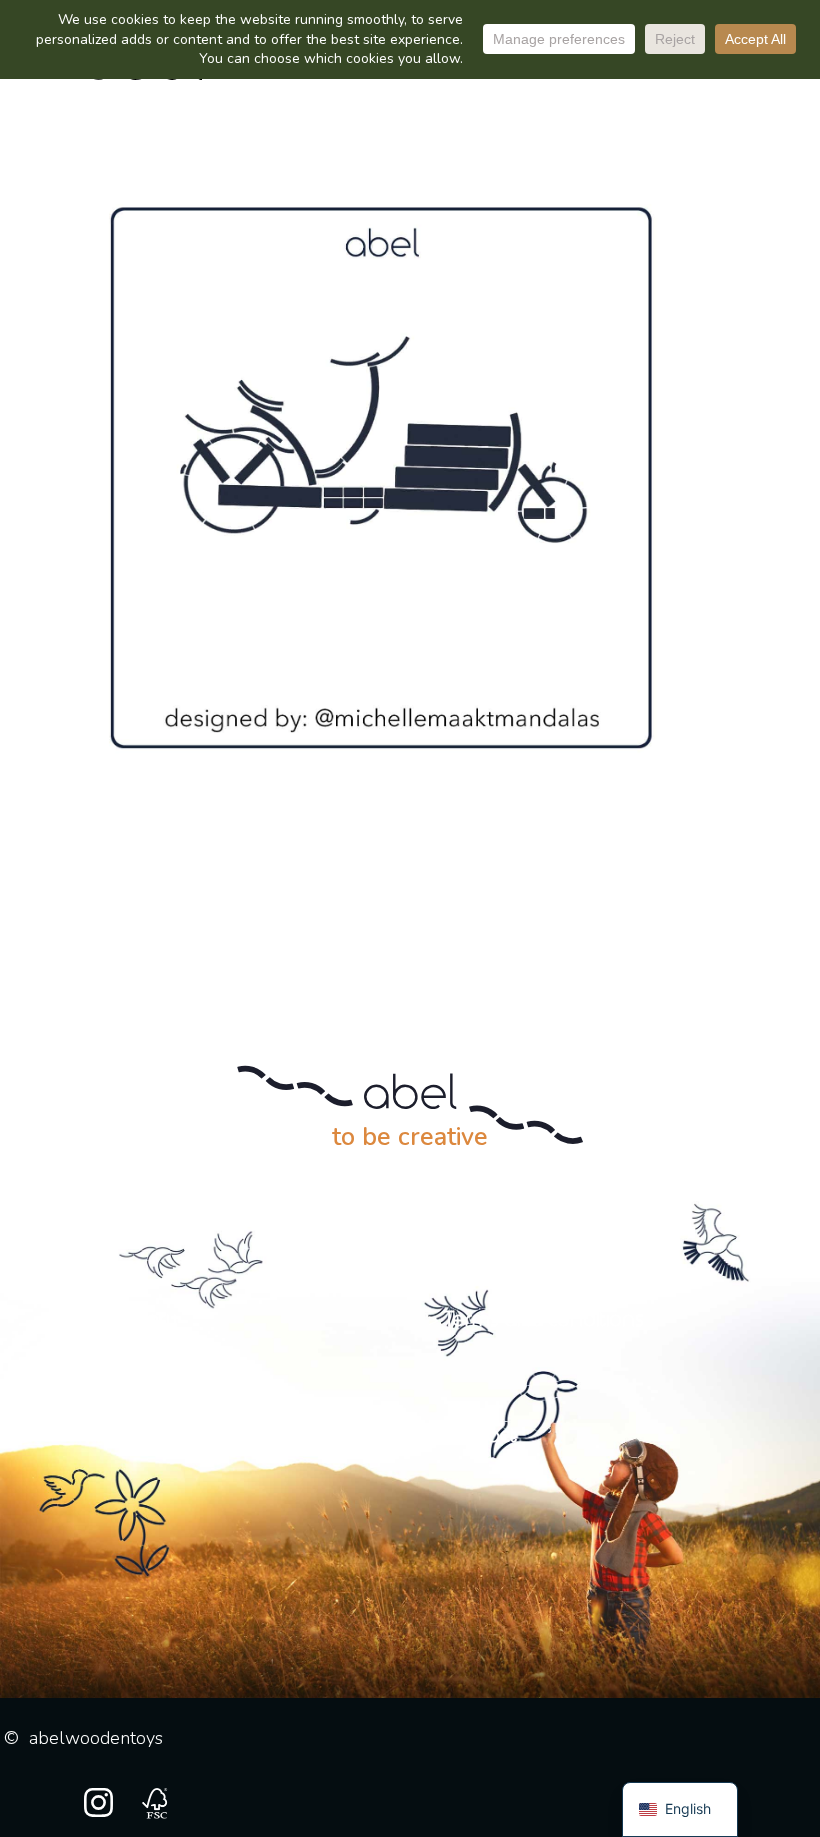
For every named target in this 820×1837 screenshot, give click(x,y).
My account (151, 1436)
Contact (481, 1436)
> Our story (129, 1320)
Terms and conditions (544, 1320)
